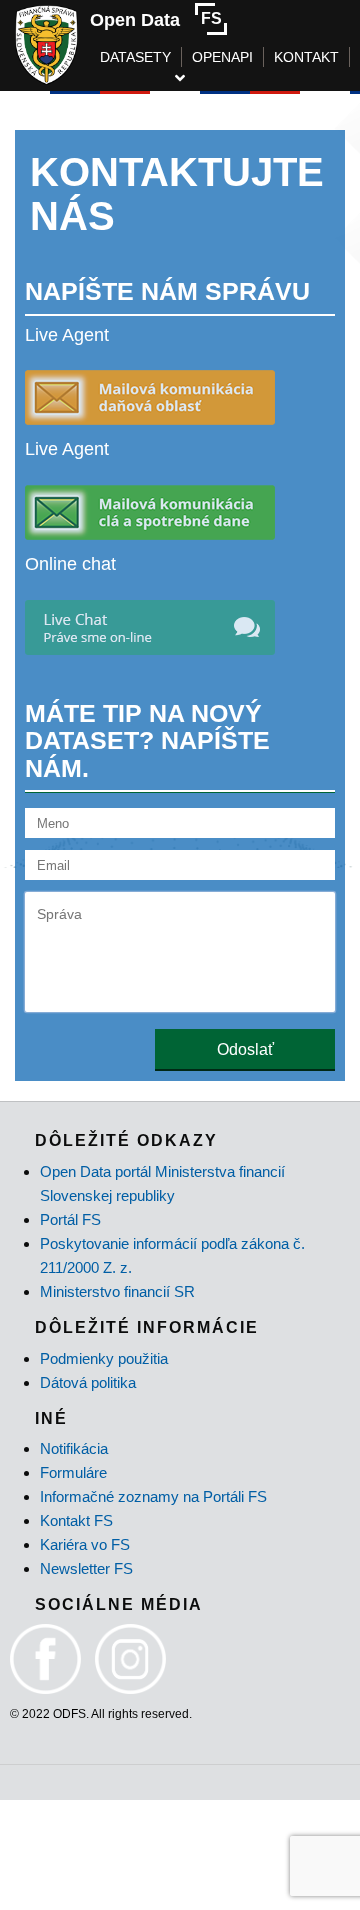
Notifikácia (74, 1448)
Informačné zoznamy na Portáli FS (153, 1496)
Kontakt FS (76, 1520)
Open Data (135, 20)
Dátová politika (88, 1382)
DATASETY (135, 57)
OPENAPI (222, 57)
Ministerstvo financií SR (117, 1291)
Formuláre (73, 1472)
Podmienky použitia (104, 1358)
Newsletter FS (86, 1568)
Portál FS (70, 1219)
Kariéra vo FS (85, 1544)
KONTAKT (306, 57)
